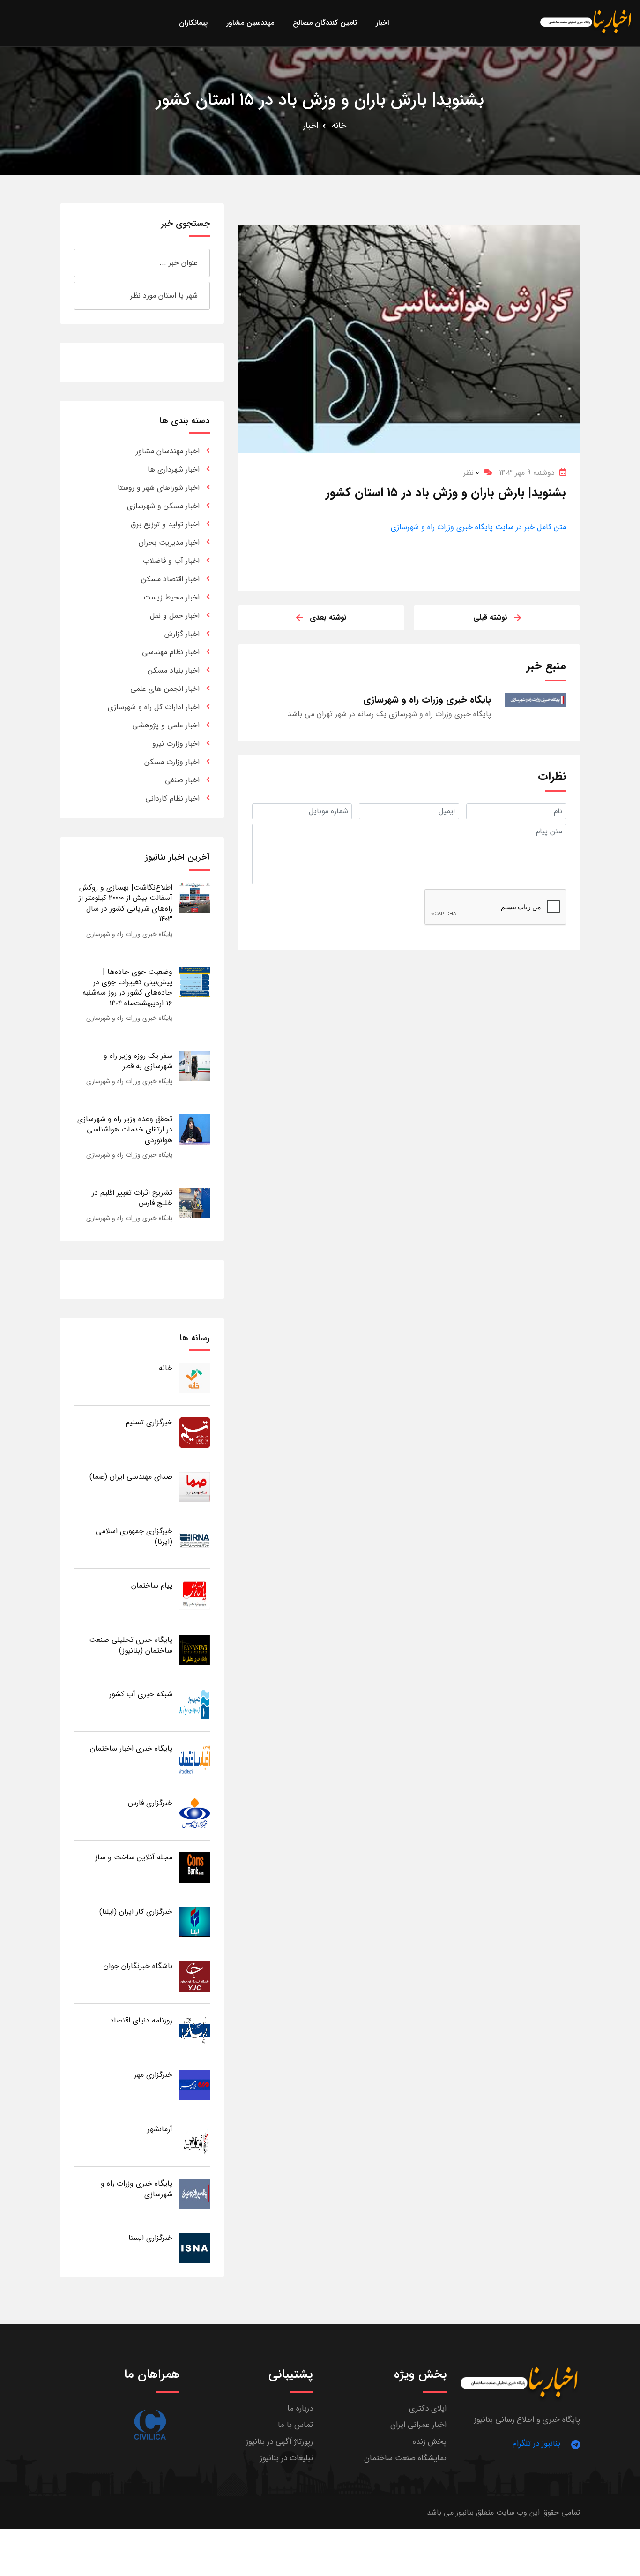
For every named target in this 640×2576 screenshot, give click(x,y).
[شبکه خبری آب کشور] (195, 1704)
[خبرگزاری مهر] (195, 2085)
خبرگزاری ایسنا (150, 2238)
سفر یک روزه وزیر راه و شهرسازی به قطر (138, 1061)
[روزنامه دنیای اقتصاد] (195, 2030)
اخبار (311, 126)
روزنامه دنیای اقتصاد (141, 2020)
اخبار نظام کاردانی (172, 798)
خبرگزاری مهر (153, 2075)
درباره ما (300, 2408)
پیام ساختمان (152, 1585)
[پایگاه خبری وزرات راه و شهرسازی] (195, 2193)
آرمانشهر (160, 2129)
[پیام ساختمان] (195, 1595)
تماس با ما (295, 2425)
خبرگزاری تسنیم (149, 1422)
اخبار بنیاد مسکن (174, 670)
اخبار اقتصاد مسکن (170, 579)
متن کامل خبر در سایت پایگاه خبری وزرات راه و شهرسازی (478, 527)
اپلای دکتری (428, 2408)
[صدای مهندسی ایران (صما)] (195, 1486)
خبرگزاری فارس (150, 1803)
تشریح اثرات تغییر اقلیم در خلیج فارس (132, 1198)
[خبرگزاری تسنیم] (195, 1432)
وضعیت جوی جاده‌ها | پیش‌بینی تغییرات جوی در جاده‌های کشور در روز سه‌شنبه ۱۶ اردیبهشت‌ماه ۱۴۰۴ (127, 988)
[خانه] (195, 1378)
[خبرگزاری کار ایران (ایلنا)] (195, 1921)
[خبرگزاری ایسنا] (195, 2248)
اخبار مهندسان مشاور (168, 451)
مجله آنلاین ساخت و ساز (134, 1857)
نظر (471, 473)
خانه (339, 126)
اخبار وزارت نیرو (176, 744)
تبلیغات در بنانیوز (287, 2458)
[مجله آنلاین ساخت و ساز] (195, 1867)
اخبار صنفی (182, 780)
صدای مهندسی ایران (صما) (131, 1477)
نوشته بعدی (328, 618)
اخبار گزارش (182, 634)
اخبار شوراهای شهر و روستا (159, 488)
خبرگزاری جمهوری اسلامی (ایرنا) (134, 1536)
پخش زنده (430, 2442)
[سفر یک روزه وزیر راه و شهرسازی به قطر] (195, 1066)
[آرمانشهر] (195, 2139)
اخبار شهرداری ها (174, 469)
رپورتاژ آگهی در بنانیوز (279, 2442)
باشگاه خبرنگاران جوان (138, 1966)
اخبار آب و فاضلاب (171, 561)
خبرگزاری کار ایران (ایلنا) (136, 1912)
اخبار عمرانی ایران (418, 2425)
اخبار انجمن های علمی (165, 689)
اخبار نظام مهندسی (171, 652)
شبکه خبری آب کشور (141, 1694)
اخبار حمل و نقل (175, 616)
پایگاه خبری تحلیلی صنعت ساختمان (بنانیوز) (131, 1645)
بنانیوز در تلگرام (536, 2444)
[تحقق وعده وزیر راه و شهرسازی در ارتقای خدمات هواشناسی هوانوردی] (195, 1129)
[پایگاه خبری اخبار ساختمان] (195, 1758)
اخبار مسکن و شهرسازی (163, 506)
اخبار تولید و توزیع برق (165, 524)
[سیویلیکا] (150, 2425)
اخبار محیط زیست (171, 597)
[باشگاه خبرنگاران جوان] (195, 1976)
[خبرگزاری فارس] (195, 1813)
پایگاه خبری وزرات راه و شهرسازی (129, 934)
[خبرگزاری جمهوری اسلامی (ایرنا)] (195, 1541)
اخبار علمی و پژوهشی (166, 725)
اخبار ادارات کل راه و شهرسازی (154, 707)
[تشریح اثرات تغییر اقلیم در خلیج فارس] (195, 1202)
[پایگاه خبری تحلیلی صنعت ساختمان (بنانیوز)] (195, 1650)
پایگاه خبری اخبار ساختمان (131, 1749)
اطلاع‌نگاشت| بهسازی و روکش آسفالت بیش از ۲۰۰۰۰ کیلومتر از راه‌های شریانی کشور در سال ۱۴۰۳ (126, 903)
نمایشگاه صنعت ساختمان (405, 2458)
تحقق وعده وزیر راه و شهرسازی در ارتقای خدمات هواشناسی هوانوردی (125, 1130)
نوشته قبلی (490, 618)
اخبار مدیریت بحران (169, 543)
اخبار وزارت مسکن (172, 762)
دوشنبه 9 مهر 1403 (527, 473)
